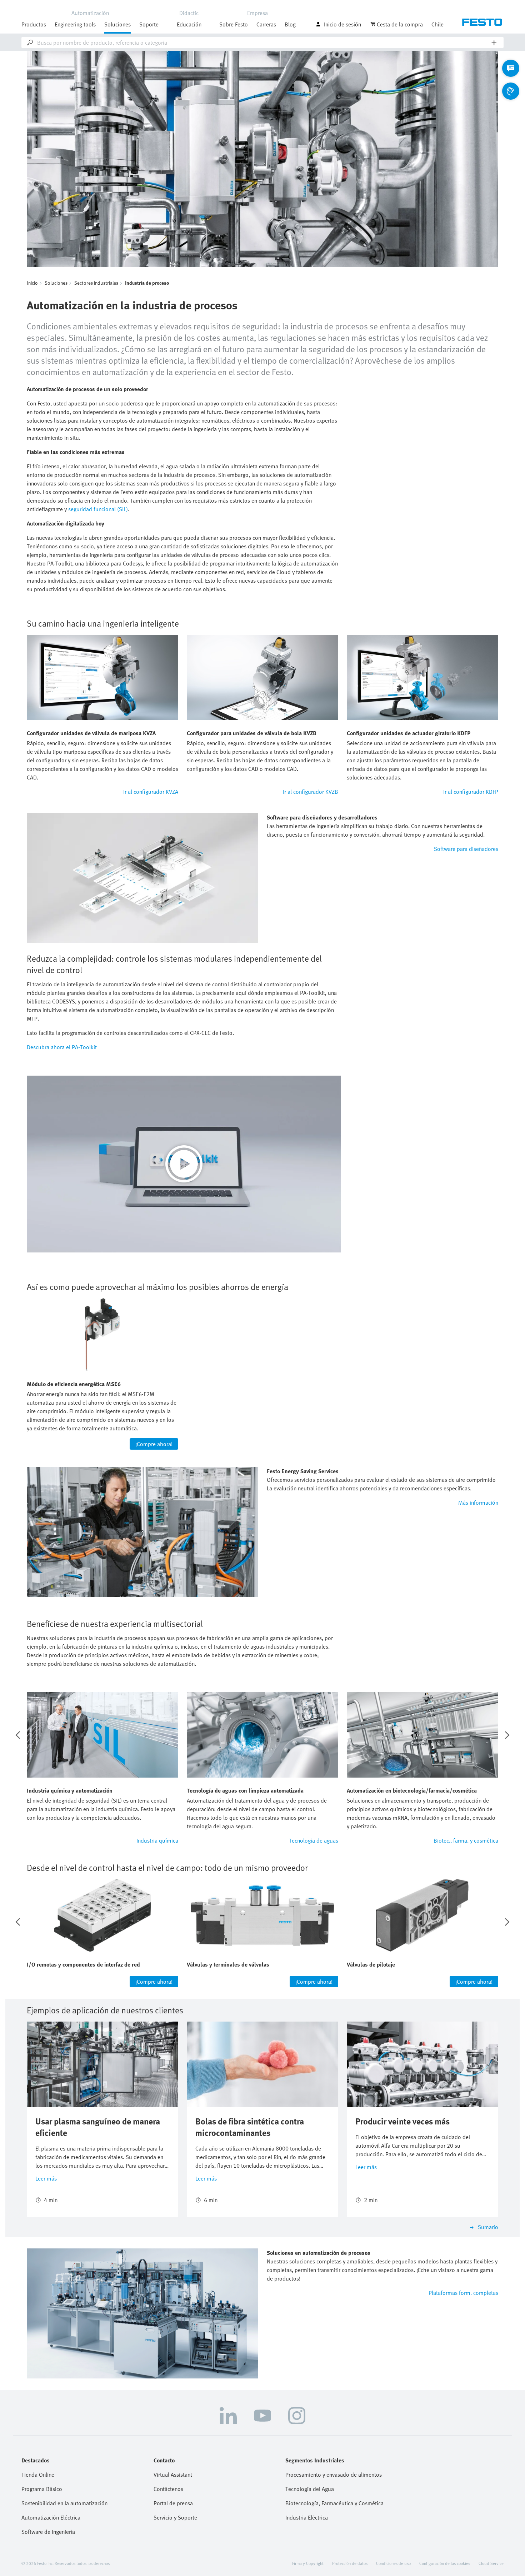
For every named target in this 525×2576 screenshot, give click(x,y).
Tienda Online (38, 2475)
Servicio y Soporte (175, 2517)
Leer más (46, 2178)
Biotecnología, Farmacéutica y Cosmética (334, 2503)
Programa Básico (42, 2489)
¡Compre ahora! (154, 1444)
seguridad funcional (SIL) (98, 509)
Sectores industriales (96, 283)
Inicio (32, 283)
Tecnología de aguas (314, 1840)
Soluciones (56, 283)
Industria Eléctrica (307, 2517)
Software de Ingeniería (48, 2532)
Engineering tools (75, 24)
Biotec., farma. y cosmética (466, 1840)
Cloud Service (491, 2563)
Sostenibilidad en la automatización (64, 2503)
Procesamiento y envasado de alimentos (334, 2475)
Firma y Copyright (308, 2563)
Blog (290, 24)
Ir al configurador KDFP (471, 792)
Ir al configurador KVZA (151, 792)
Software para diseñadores (466, 849)
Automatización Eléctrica (51, 2517)
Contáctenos (168, 2489)
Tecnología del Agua (310, 2489)
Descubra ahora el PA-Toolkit (62, 1047)
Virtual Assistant (173, 2475)
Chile (437, 24)
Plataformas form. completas (463, 2293)
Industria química (157, 1840)
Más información (478, 1503)
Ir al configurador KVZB (311, 792)
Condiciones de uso (393, 2563)
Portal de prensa (173, 2503)
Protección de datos (350, 2563)
